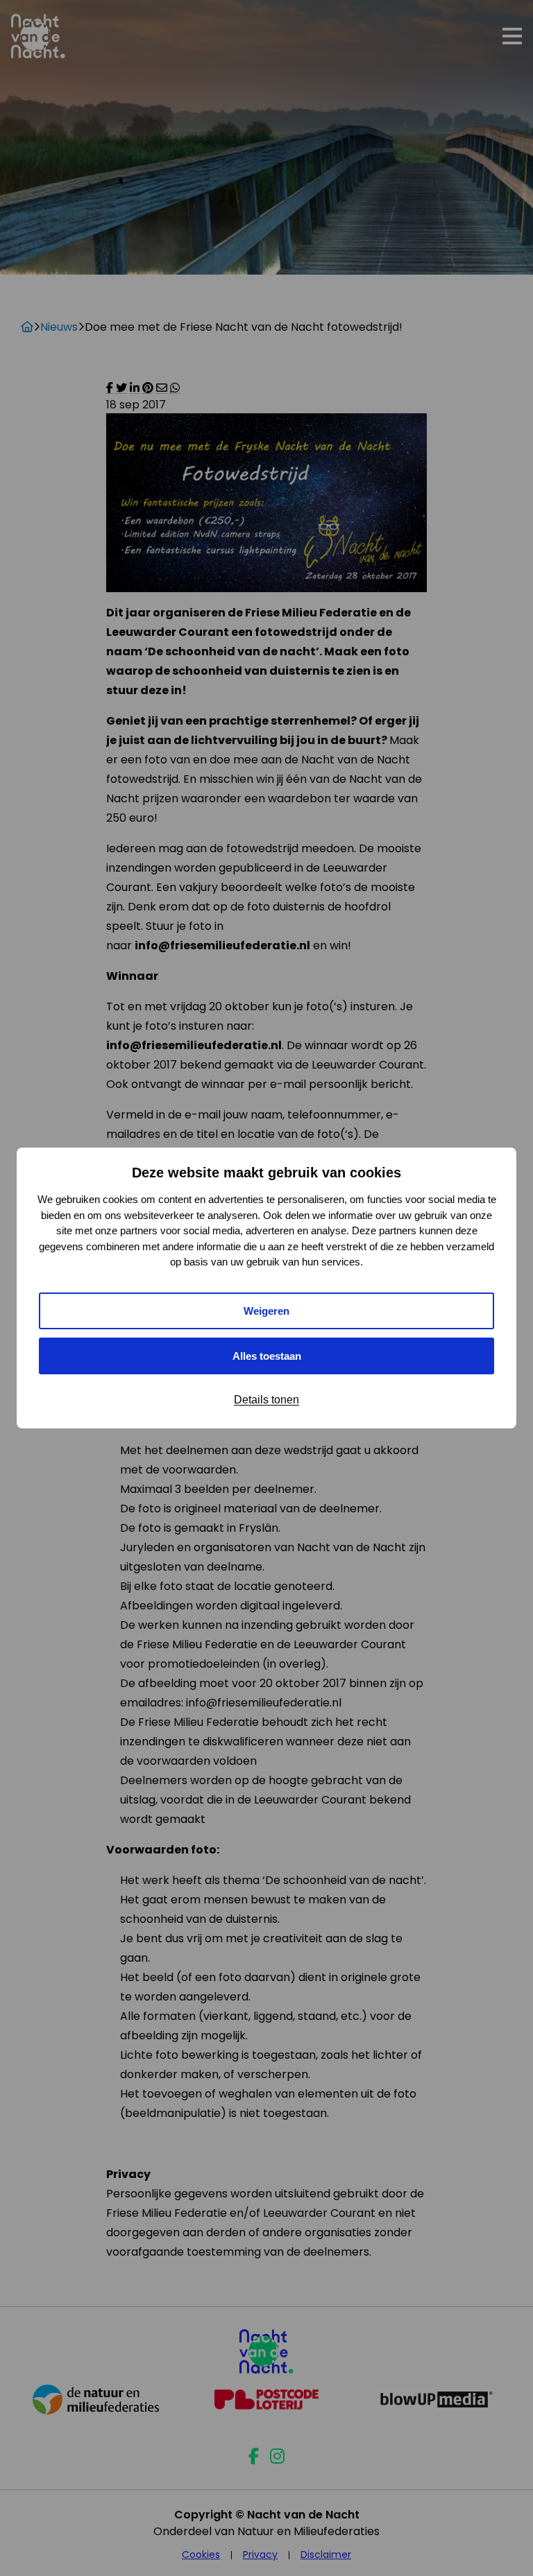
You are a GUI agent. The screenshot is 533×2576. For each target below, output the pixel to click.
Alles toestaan (267, 1356)
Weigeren (266, 1311)
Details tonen (266, 1400)
